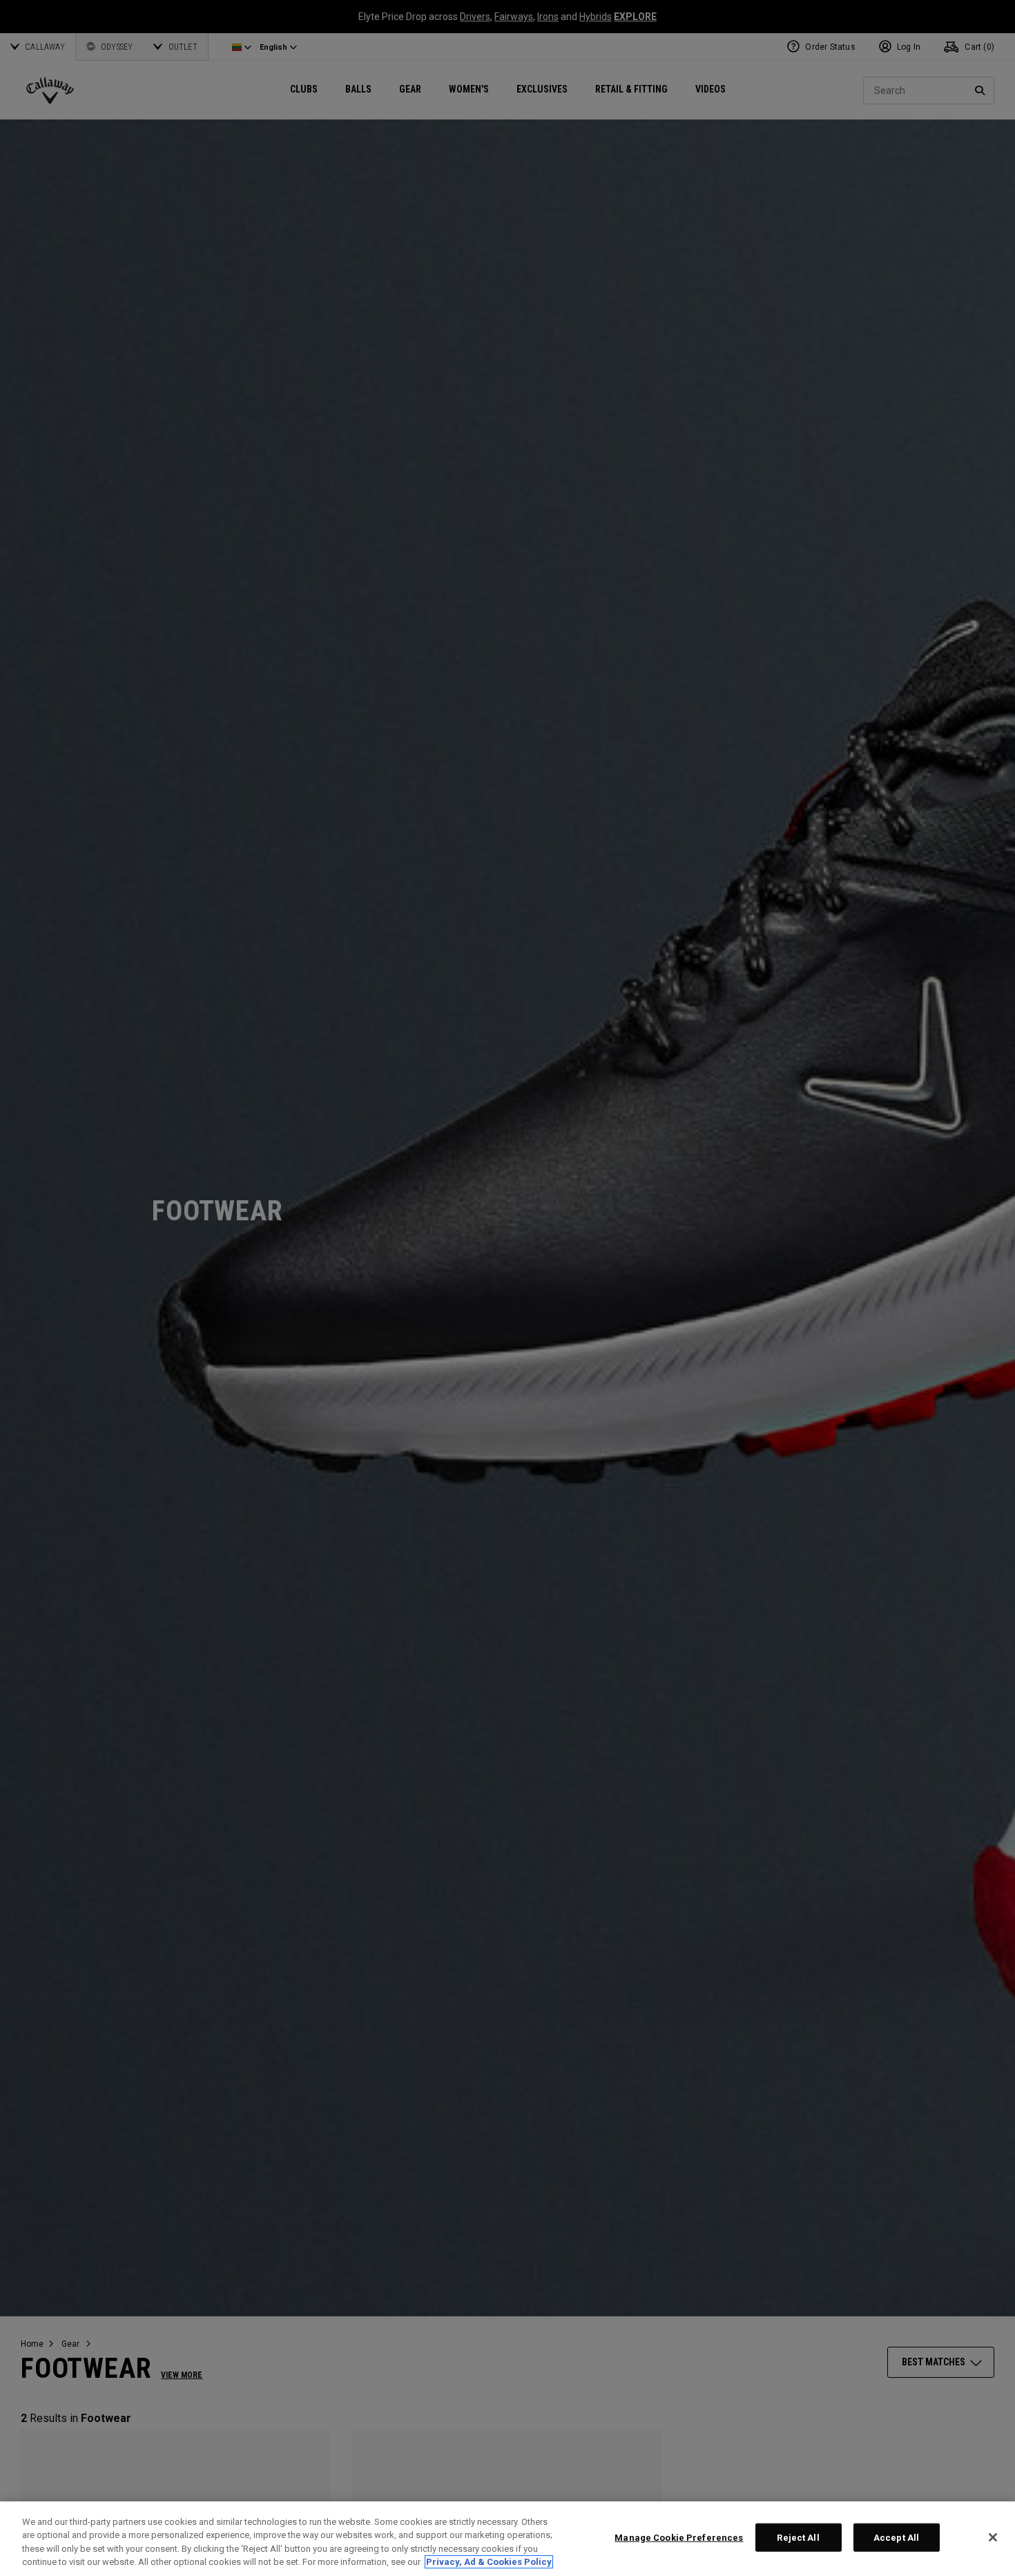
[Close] (993, 2537)
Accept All (896, 2538)
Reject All (798, 2538)
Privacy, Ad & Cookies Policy (489, 2562)
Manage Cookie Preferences (679, 2538)
